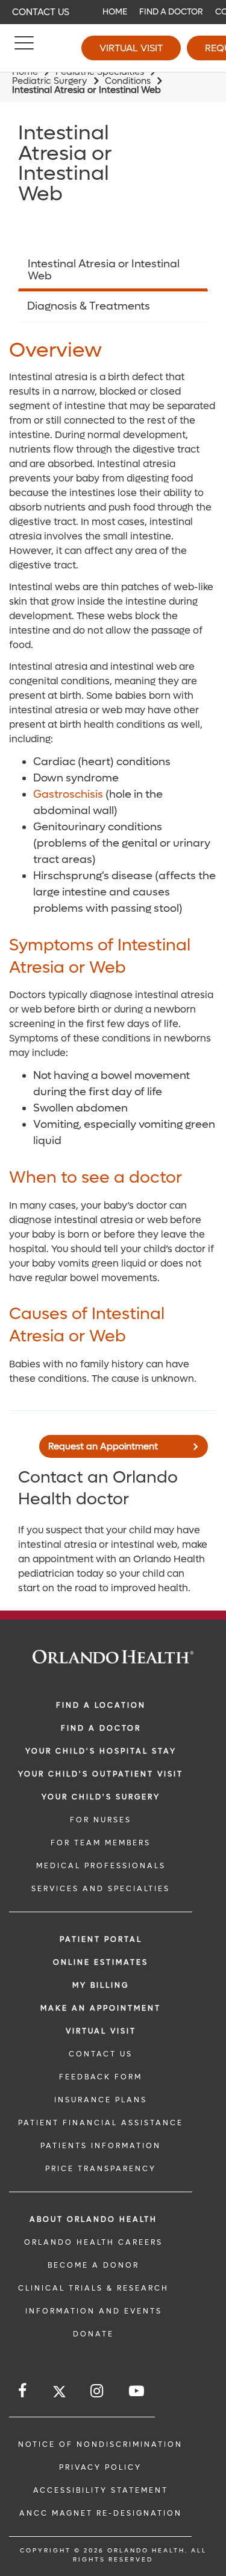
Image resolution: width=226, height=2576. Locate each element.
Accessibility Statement (101, 2490)
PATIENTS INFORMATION (101, 2146)
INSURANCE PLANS (101, 2100)
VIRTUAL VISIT (101, 2031)
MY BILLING (101, 1985)
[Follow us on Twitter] (59, 2393)
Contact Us (41, 12)
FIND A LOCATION (101, 1705)
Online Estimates (101, 1962)
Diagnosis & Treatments (89, 306)
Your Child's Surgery (101, 1797)
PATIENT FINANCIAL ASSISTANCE (101, 2123)
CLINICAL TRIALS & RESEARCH (93, 2288)
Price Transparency (101, 2169)
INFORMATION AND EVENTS (94, 2311)
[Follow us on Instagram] (98, 2391)
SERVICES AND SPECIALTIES (101, 1889)
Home (115, 12)
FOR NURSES (101, 1820)
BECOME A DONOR (93, 2265)
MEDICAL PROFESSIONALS (101, 1866)
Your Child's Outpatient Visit (101, 1774)
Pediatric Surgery (50, 81)
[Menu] (24, 48)
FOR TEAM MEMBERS (101, 1843)
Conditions (128, 81)
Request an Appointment (103, 1446)
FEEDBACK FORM (101, 2077)
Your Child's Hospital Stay (101, 1751)
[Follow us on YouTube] (137, 2391)
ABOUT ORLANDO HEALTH (93, 2219)
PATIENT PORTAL (101, 1939)
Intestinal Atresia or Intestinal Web (104, 270)
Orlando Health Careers (93, 2242)
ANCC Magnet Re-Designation (101, 2513)
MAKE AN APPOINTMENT (101, 2008)
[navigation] (113, 12)
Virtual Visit (131, 48)
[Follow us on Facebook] (23, 2391)
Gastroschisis (68, 794)
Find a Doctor (171, 12)
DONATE (93, 2334)
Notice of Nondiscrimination (100, 2444)
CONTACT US (101, 2054)
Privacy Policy (100, 2467)
